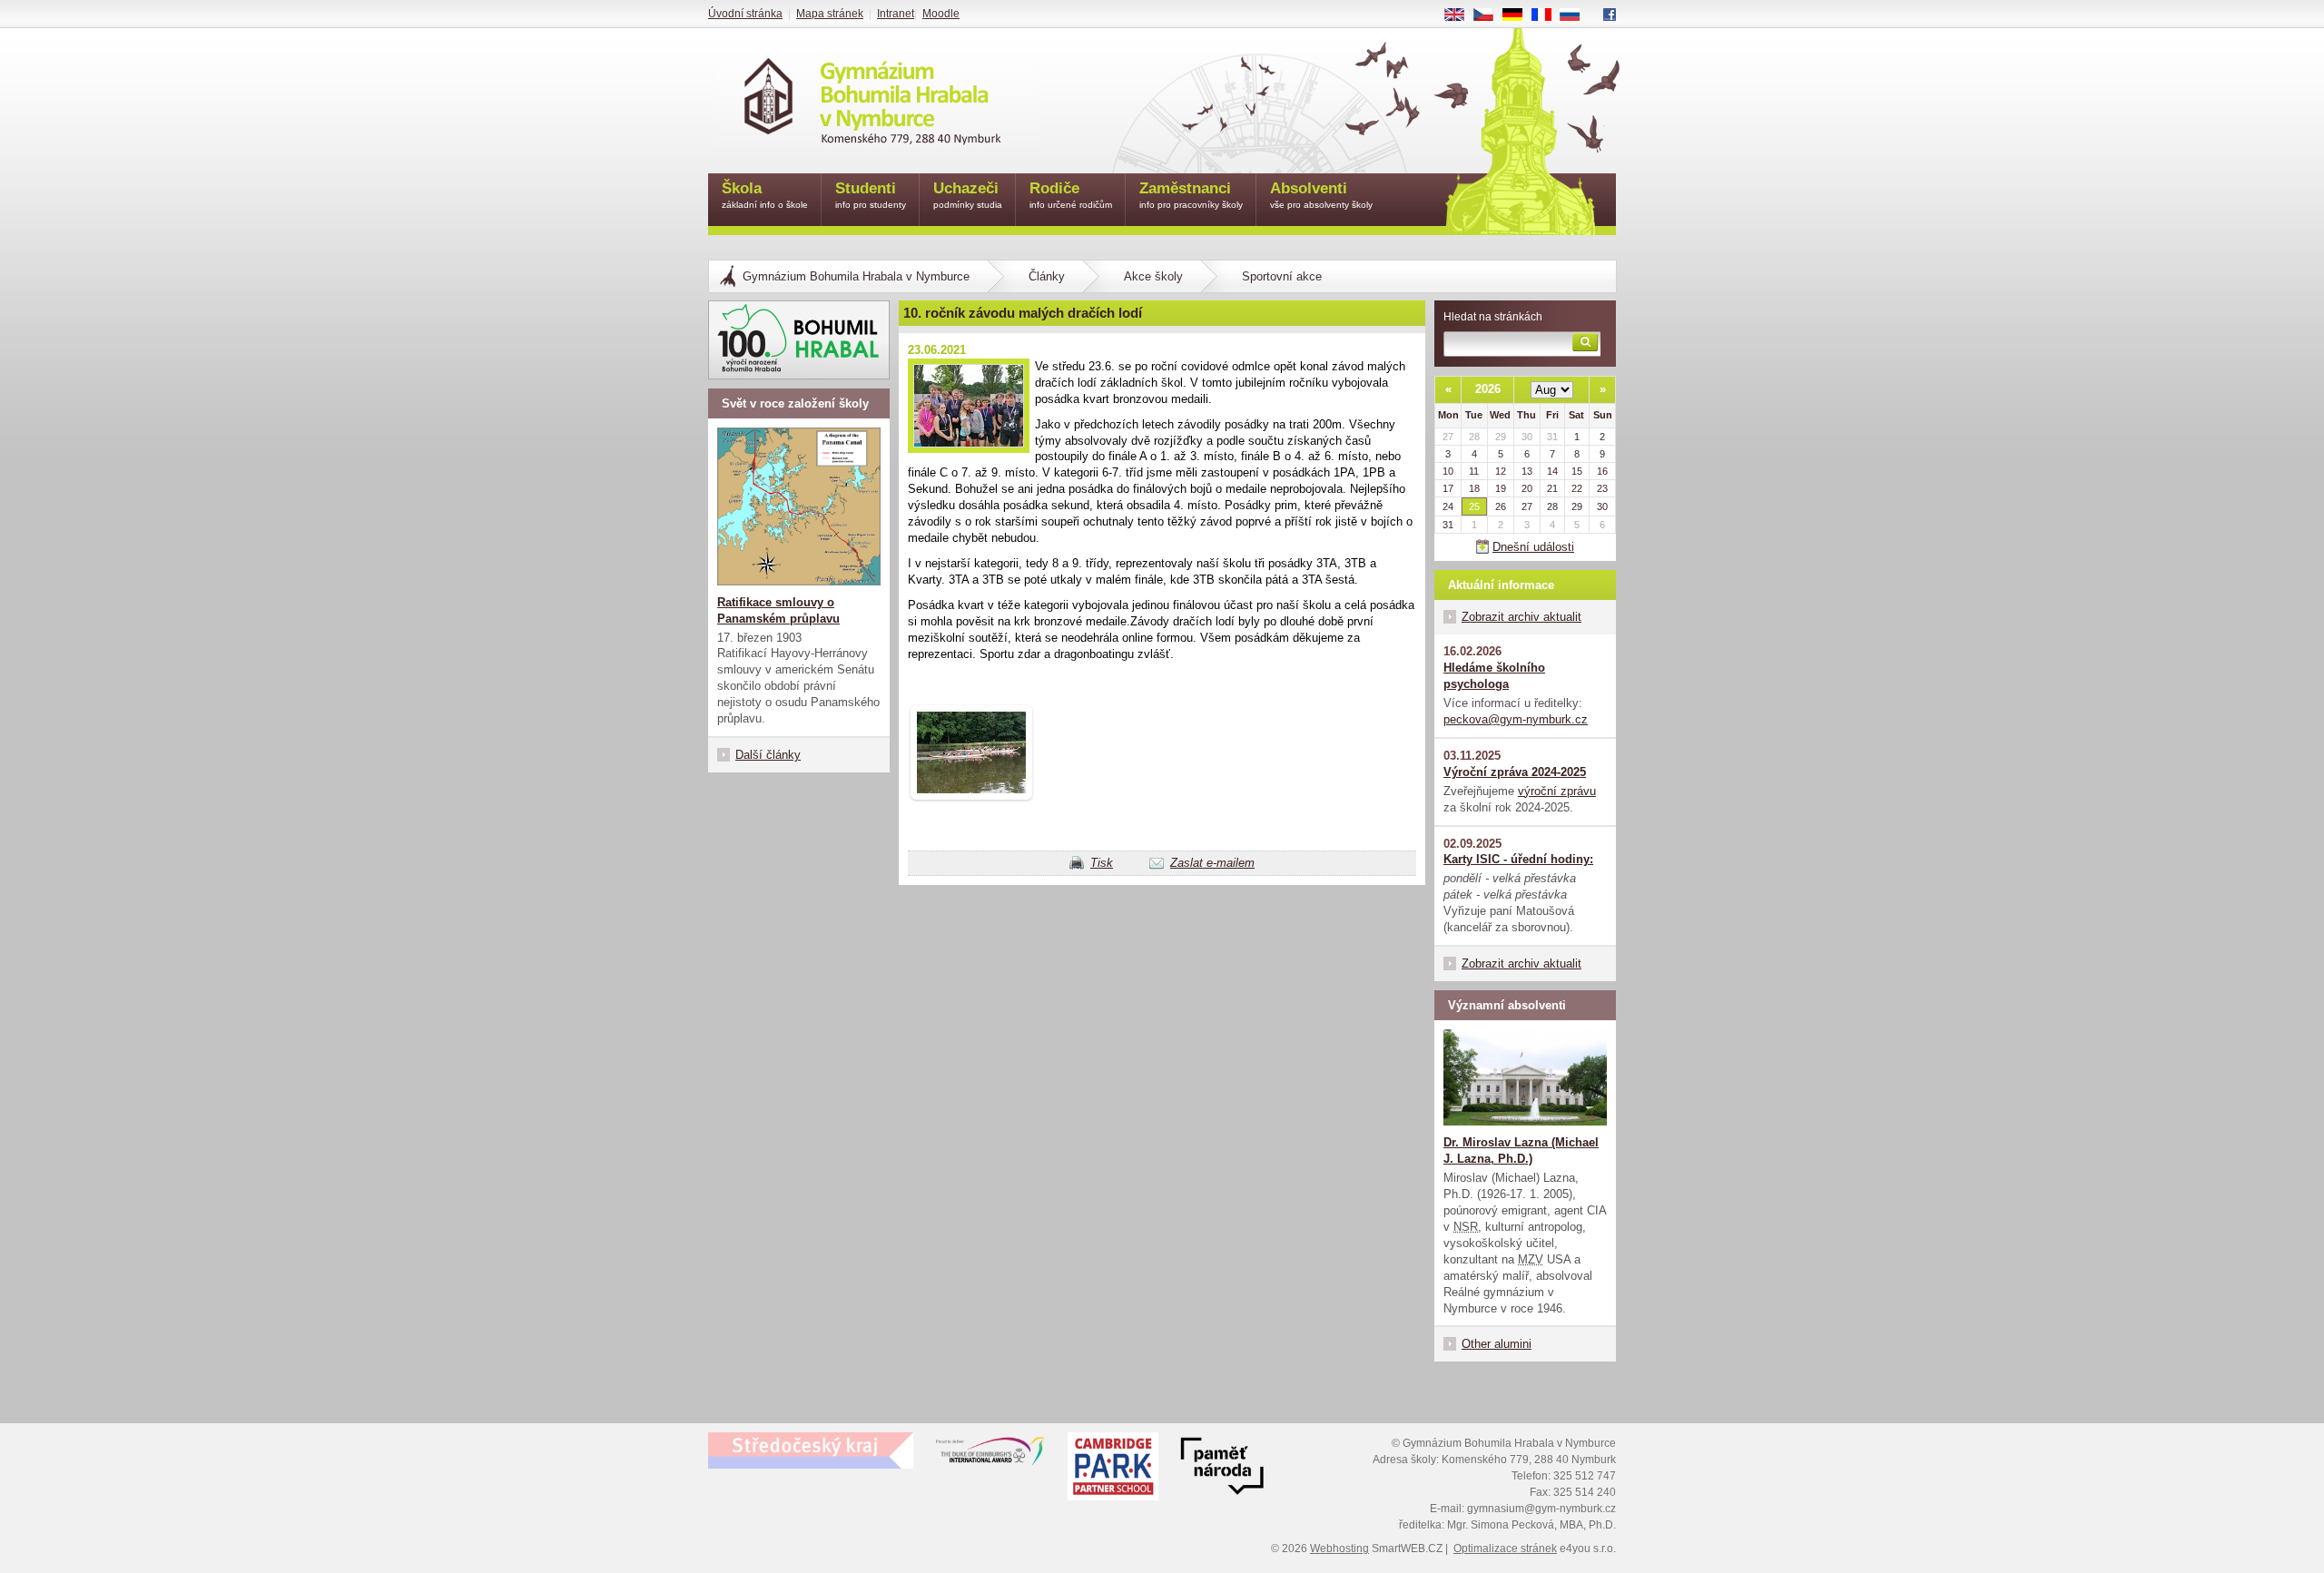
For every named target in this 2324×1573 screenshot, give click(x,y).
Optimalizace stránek (1505, 1548)
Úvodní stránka (745, 14)
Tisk (1102, 863)
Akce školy (1153, 276)
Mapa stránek (830, 14)
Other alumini (1497, 1344)
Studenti (871, 195)
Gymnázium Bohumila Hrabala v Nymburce (856, 276)
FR (1548, 15)
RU (1577, 15)
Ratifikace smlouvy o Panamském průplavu (778, 610)
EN (1461, 15)
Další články (768, 755)
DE (1519, 15)
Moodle (941, 14)
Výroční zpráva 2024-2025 (1515, 772)
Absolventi (1321, 195)
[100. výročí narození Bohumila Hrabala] (799, 340)
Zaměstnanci (1191, 195)
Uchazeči (968, 195)
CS (1490, 15)
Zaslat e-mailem (1212, 863)
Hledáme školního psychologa (1494, 676)
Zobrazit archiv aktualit (1521, 617)
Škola (765, 195)
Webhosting (1339, 1548)
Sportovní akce (1282, 276)
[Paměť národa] (1113, 1469)
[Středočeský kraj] (811, 1450)
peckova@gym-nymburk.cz (1516, 719)
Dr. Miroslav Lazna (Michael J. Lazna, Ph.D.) (1521, 1150)
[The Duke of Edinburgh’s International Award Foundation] (990, 1455)
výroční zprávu (1557, 791)
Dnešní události (1533, 547)
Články (1047, 276)
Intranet (896, 14)
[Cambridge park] (1222, 1469)
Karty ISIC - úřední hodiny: (1518, 859)
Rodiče (1071, 195)
